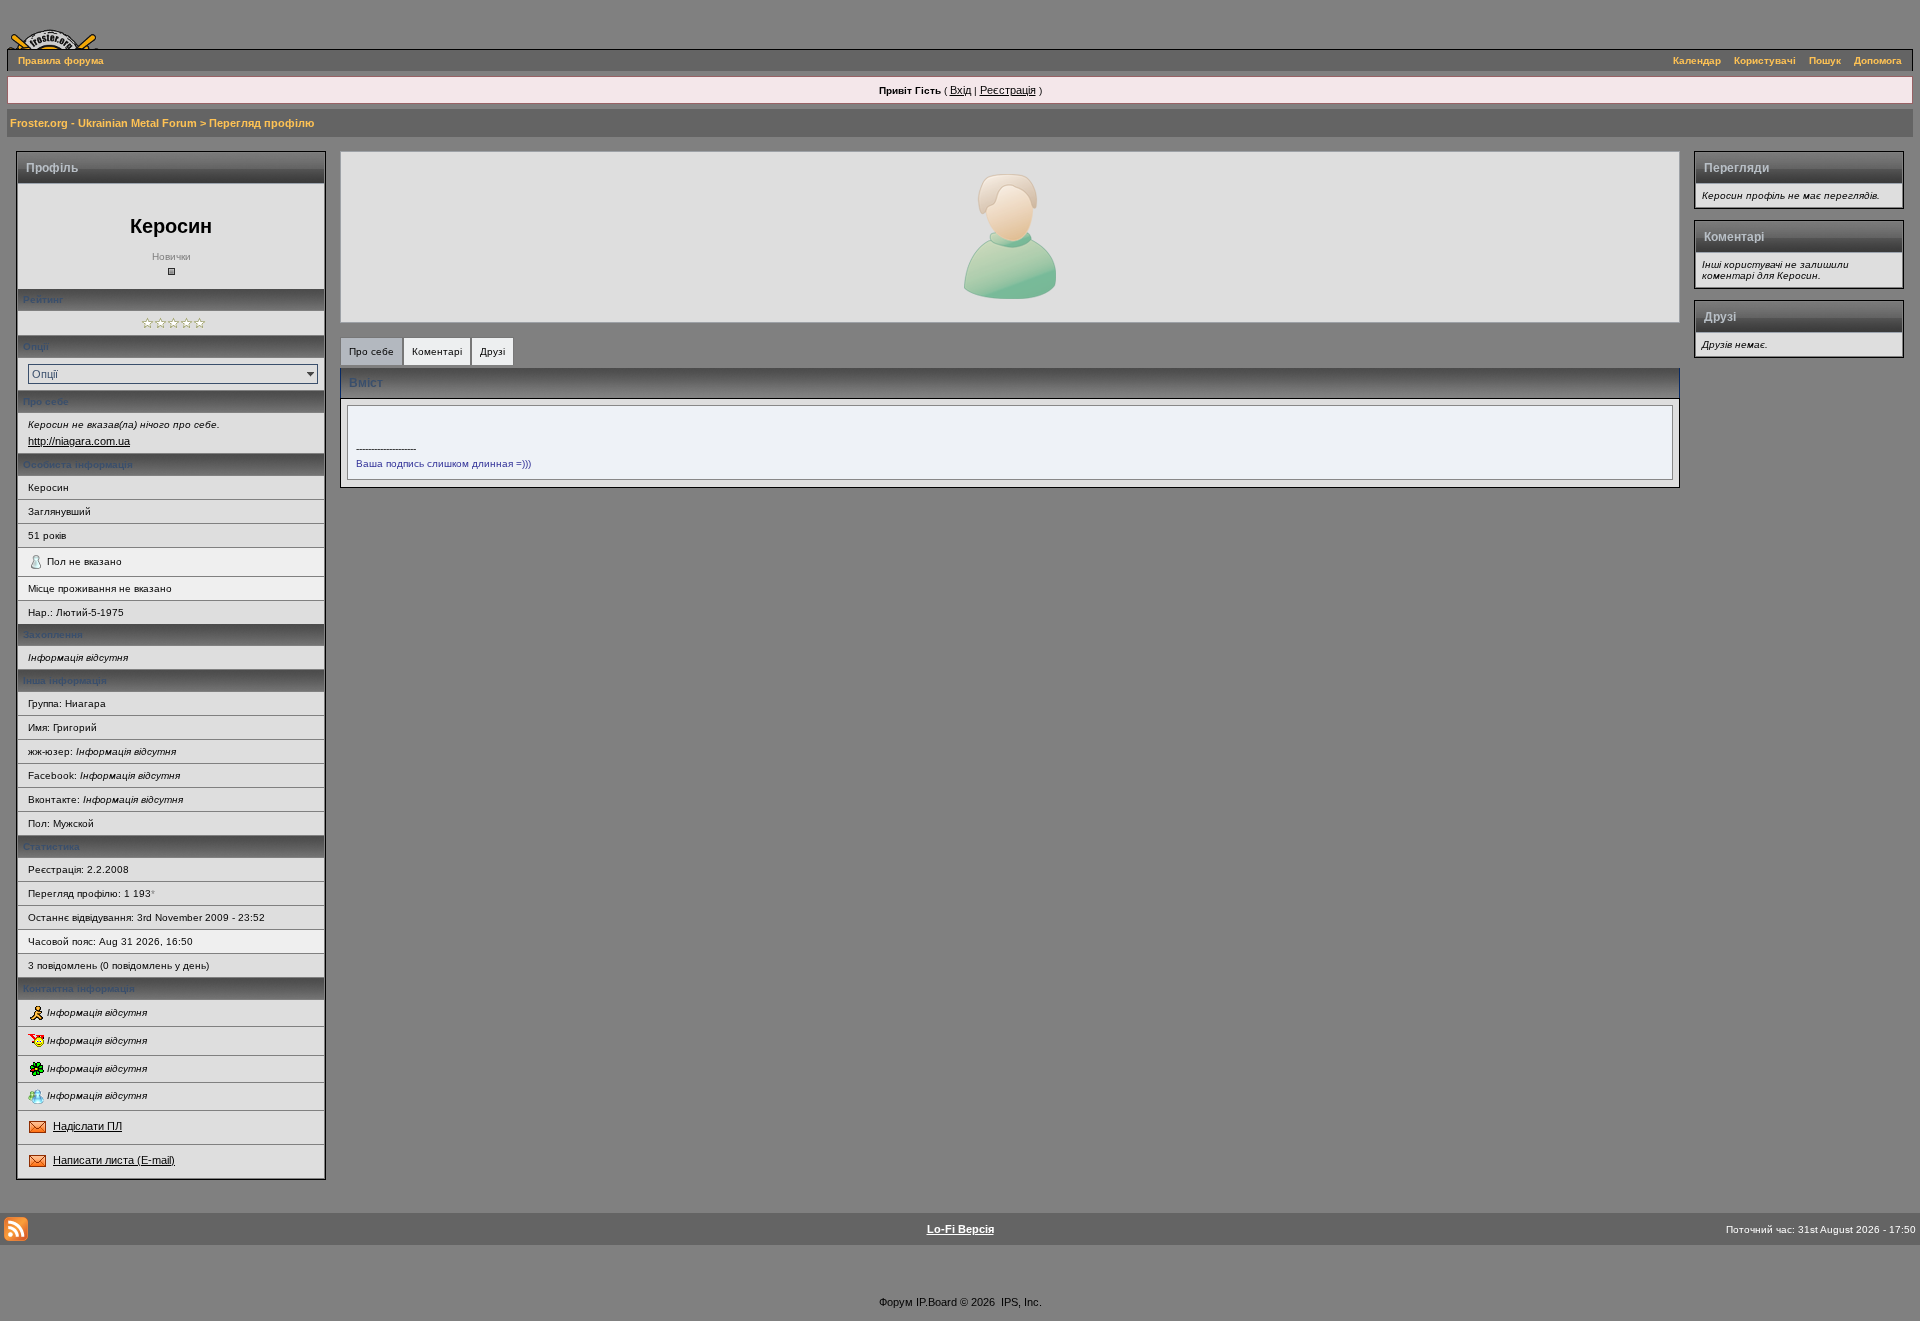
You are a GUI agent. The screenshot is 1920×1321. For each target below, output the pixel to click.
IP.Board (936, 1302)
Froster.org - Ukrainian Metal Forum (103, 123)
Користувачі (1765, 60)
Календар (1697, 60)
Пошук (1825, 60)
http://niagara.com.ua (79, 441)
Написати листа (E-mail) (114, 1160)
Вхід (960, 90)
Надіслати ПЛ (87, 1126)
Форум (896, 1302)
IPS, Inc (1020, 1302)
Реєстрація (1008, 90)
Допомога (1878, 60)
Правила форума (61, 60)
